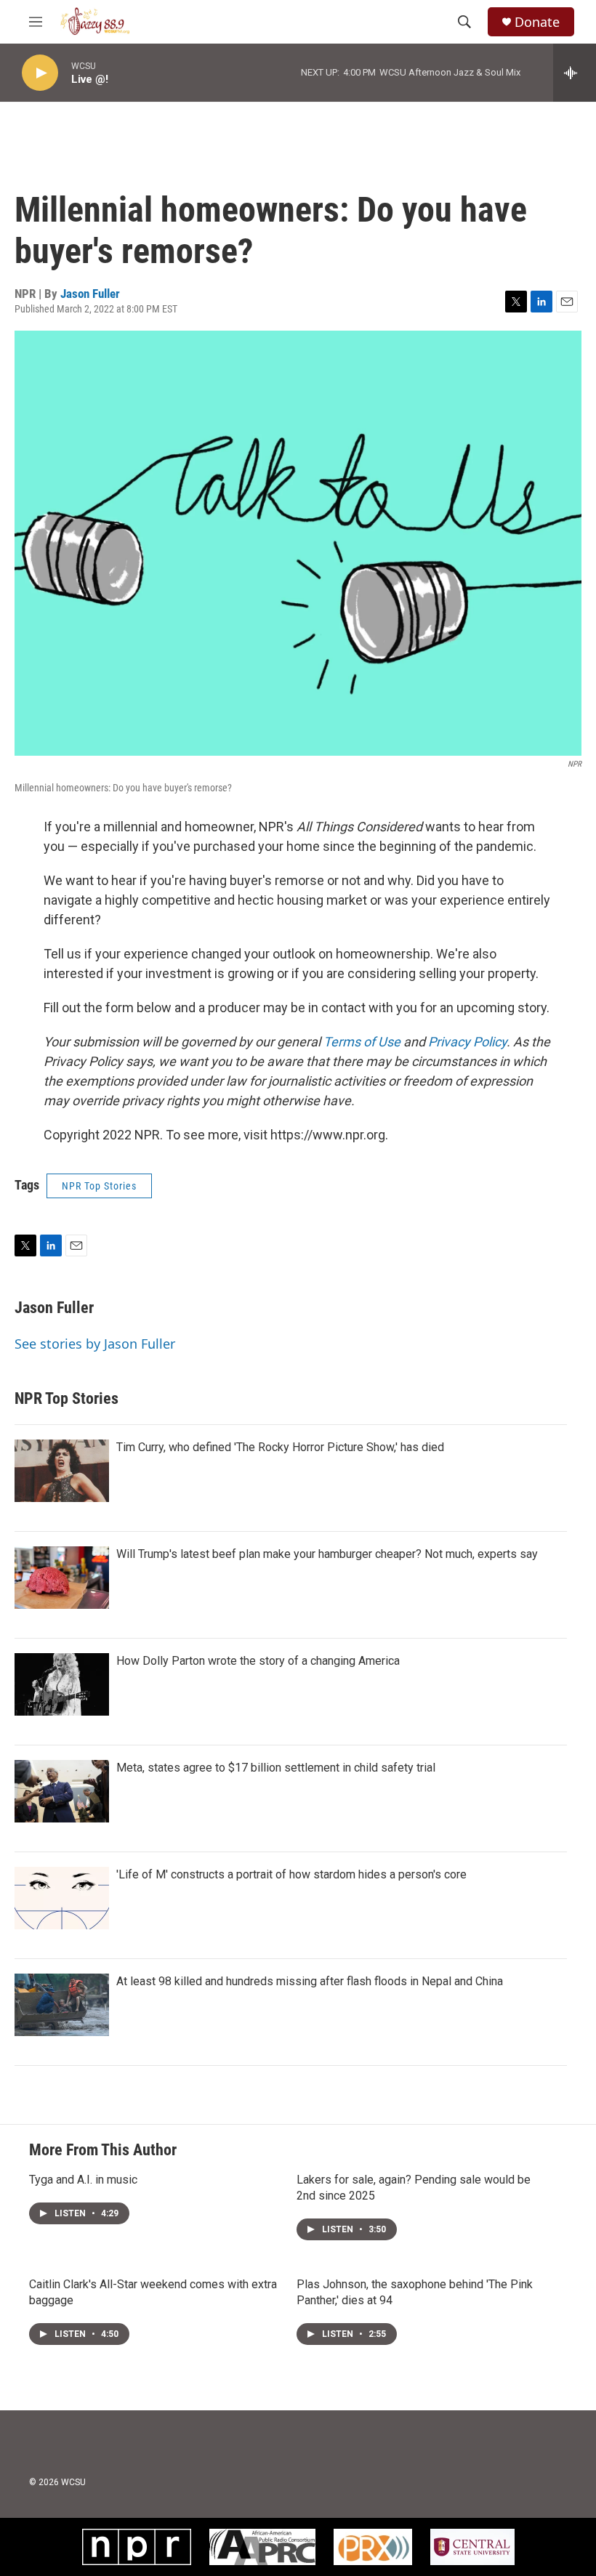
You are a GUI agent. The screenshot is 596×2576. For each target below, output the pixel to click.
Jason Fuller (90, 294)
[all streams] (575, 73)
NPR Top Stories (99, 1186)
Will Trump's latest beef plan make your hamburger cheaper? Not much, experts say (327, 1554)
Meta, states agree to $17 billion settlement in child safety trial (276, 1768)
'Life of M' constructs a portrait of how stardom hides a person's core (291, 1874)
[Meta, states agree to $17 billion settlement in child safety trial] (62, 1791)
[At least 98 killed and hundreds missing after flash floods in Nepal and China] (62, 2005)
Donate (537, 22)
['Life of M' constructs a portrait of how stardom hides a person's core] (62, 1898)
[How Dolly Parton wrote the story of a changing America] (62, 1684)
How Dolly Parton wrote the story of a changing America (258, 1661)
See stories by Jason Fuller (95, 1344)
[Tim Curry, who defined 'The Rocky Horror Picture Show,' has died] (62, 1471)
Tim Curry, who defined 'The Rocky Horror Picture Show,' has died (280, 1447)
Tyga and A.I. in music (83, 2180)
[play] (40, 73)
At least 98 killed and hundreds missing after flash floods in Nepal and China (310, 1981)
